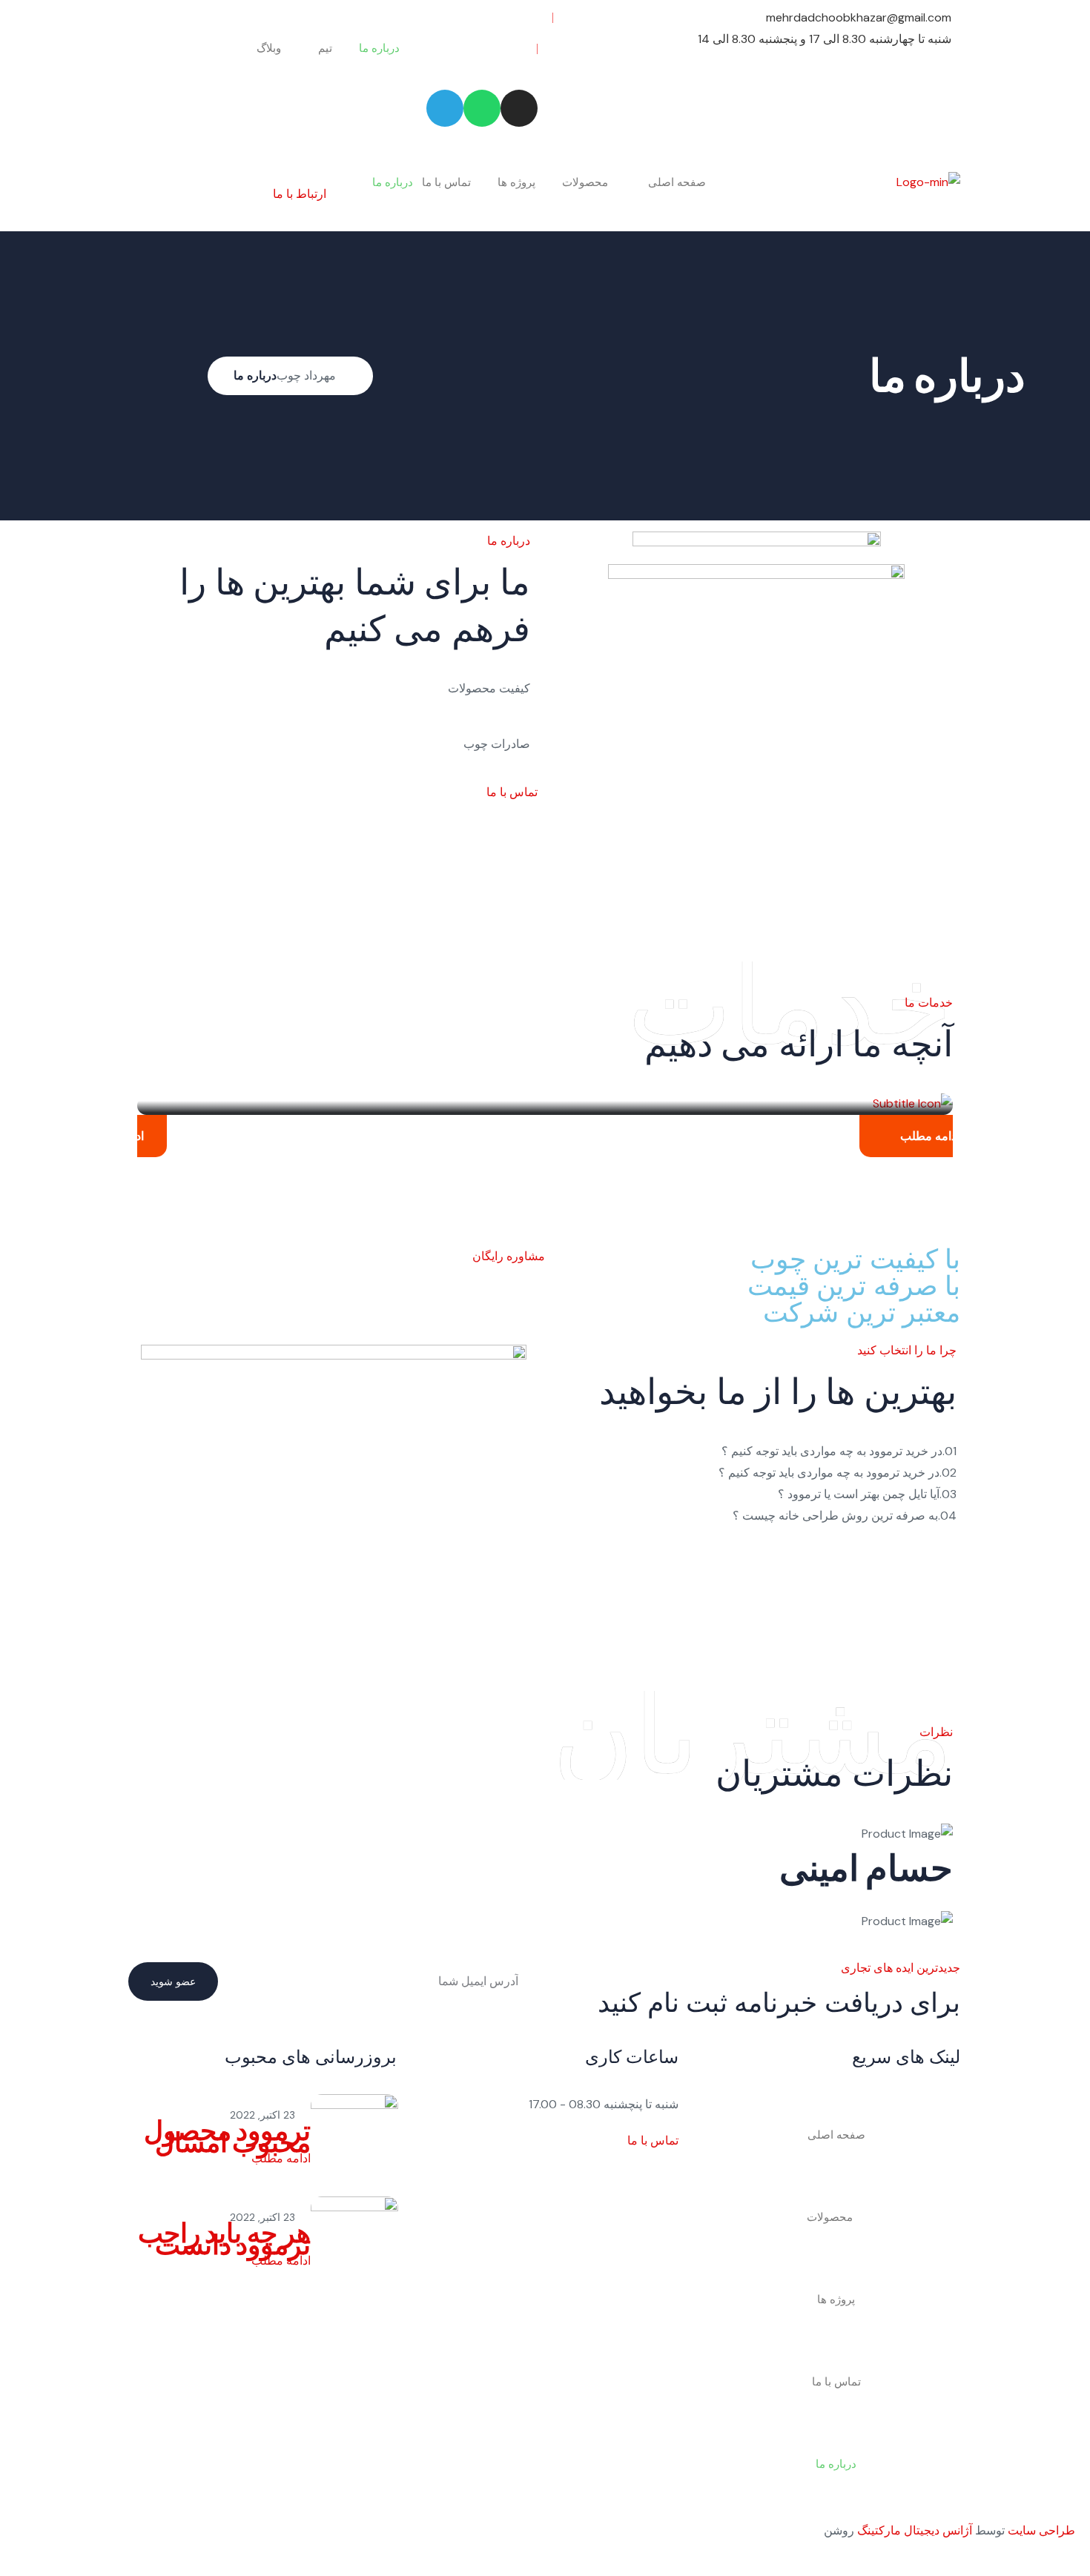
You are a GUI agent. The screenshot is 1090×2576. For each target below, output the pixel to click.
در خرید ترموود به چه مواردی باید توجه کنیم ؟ (839, 1451)
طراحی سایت (1041, 2530)
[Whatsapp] (482, 108)
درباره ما (379, 48)
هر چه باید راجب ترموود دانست (224, 2239)
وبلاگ (269, 48)
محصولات (585, 182)
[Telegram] (445, 108)
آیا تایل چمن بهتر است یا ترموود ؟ (867, 1494)
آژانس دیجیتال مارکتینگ (915, 2530)
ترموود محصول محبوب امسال (227, 2136)
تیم (325, 48)
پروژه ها (516, 182)
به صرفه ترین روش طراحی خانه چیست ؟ (845, 1516)
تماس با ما (446, 182)
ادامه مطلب (930, 1136)
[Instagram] (519, 108)
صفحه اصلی (677, 182)
